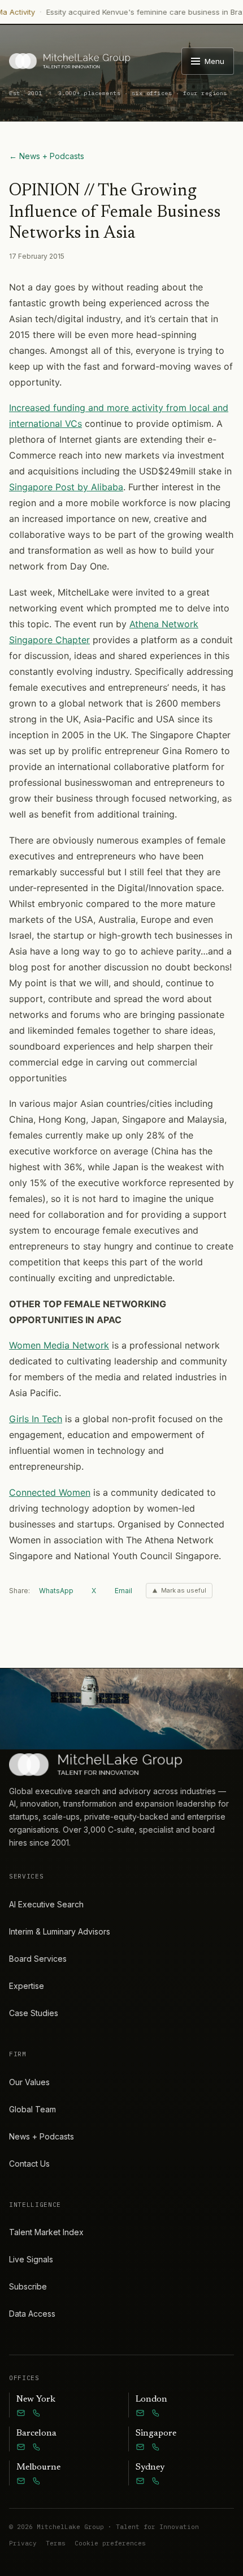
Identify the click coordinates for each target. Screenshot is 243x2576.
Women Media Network (59, 1345)
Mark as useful (184, 1590)
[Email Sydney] (140, 2481)
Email (123, 1591)
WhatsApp (56, 1591)
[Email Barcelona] (21, 2447)
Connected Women (50, 1492)
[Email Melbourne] (21, 2481)
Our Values (29, 2082)
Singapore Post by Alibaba (66, 487)
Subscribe (28, 2286)
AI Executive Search (46, 1904)
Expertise (27, 1986)
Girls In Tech (36, 1419)
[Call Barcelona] (37, 2447)
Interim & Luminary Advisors (60, 1931)
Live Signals (31, 2259)
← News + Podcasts (47, 156)
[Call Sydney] (156, 2481)
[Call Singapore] (156, 2447)
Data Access (32, 2314)
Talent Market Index (46, 2232)
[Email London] (140, 2413)
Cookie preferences (110, 2543)
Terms (56, 2543)
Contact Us (29, 2164)
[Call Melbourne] (37, 2481)
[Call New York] (37, 2413)
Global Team (32, 2109)
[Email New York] (21, 2413)
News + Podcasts (42, 2136)
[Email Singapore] (140, 2447)
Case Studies (34, 2013)
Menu (214, 61)
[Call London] (156, 2413)
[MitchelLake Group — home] (70, 61)
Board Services (38, 1959)
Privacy (23, 2543)
